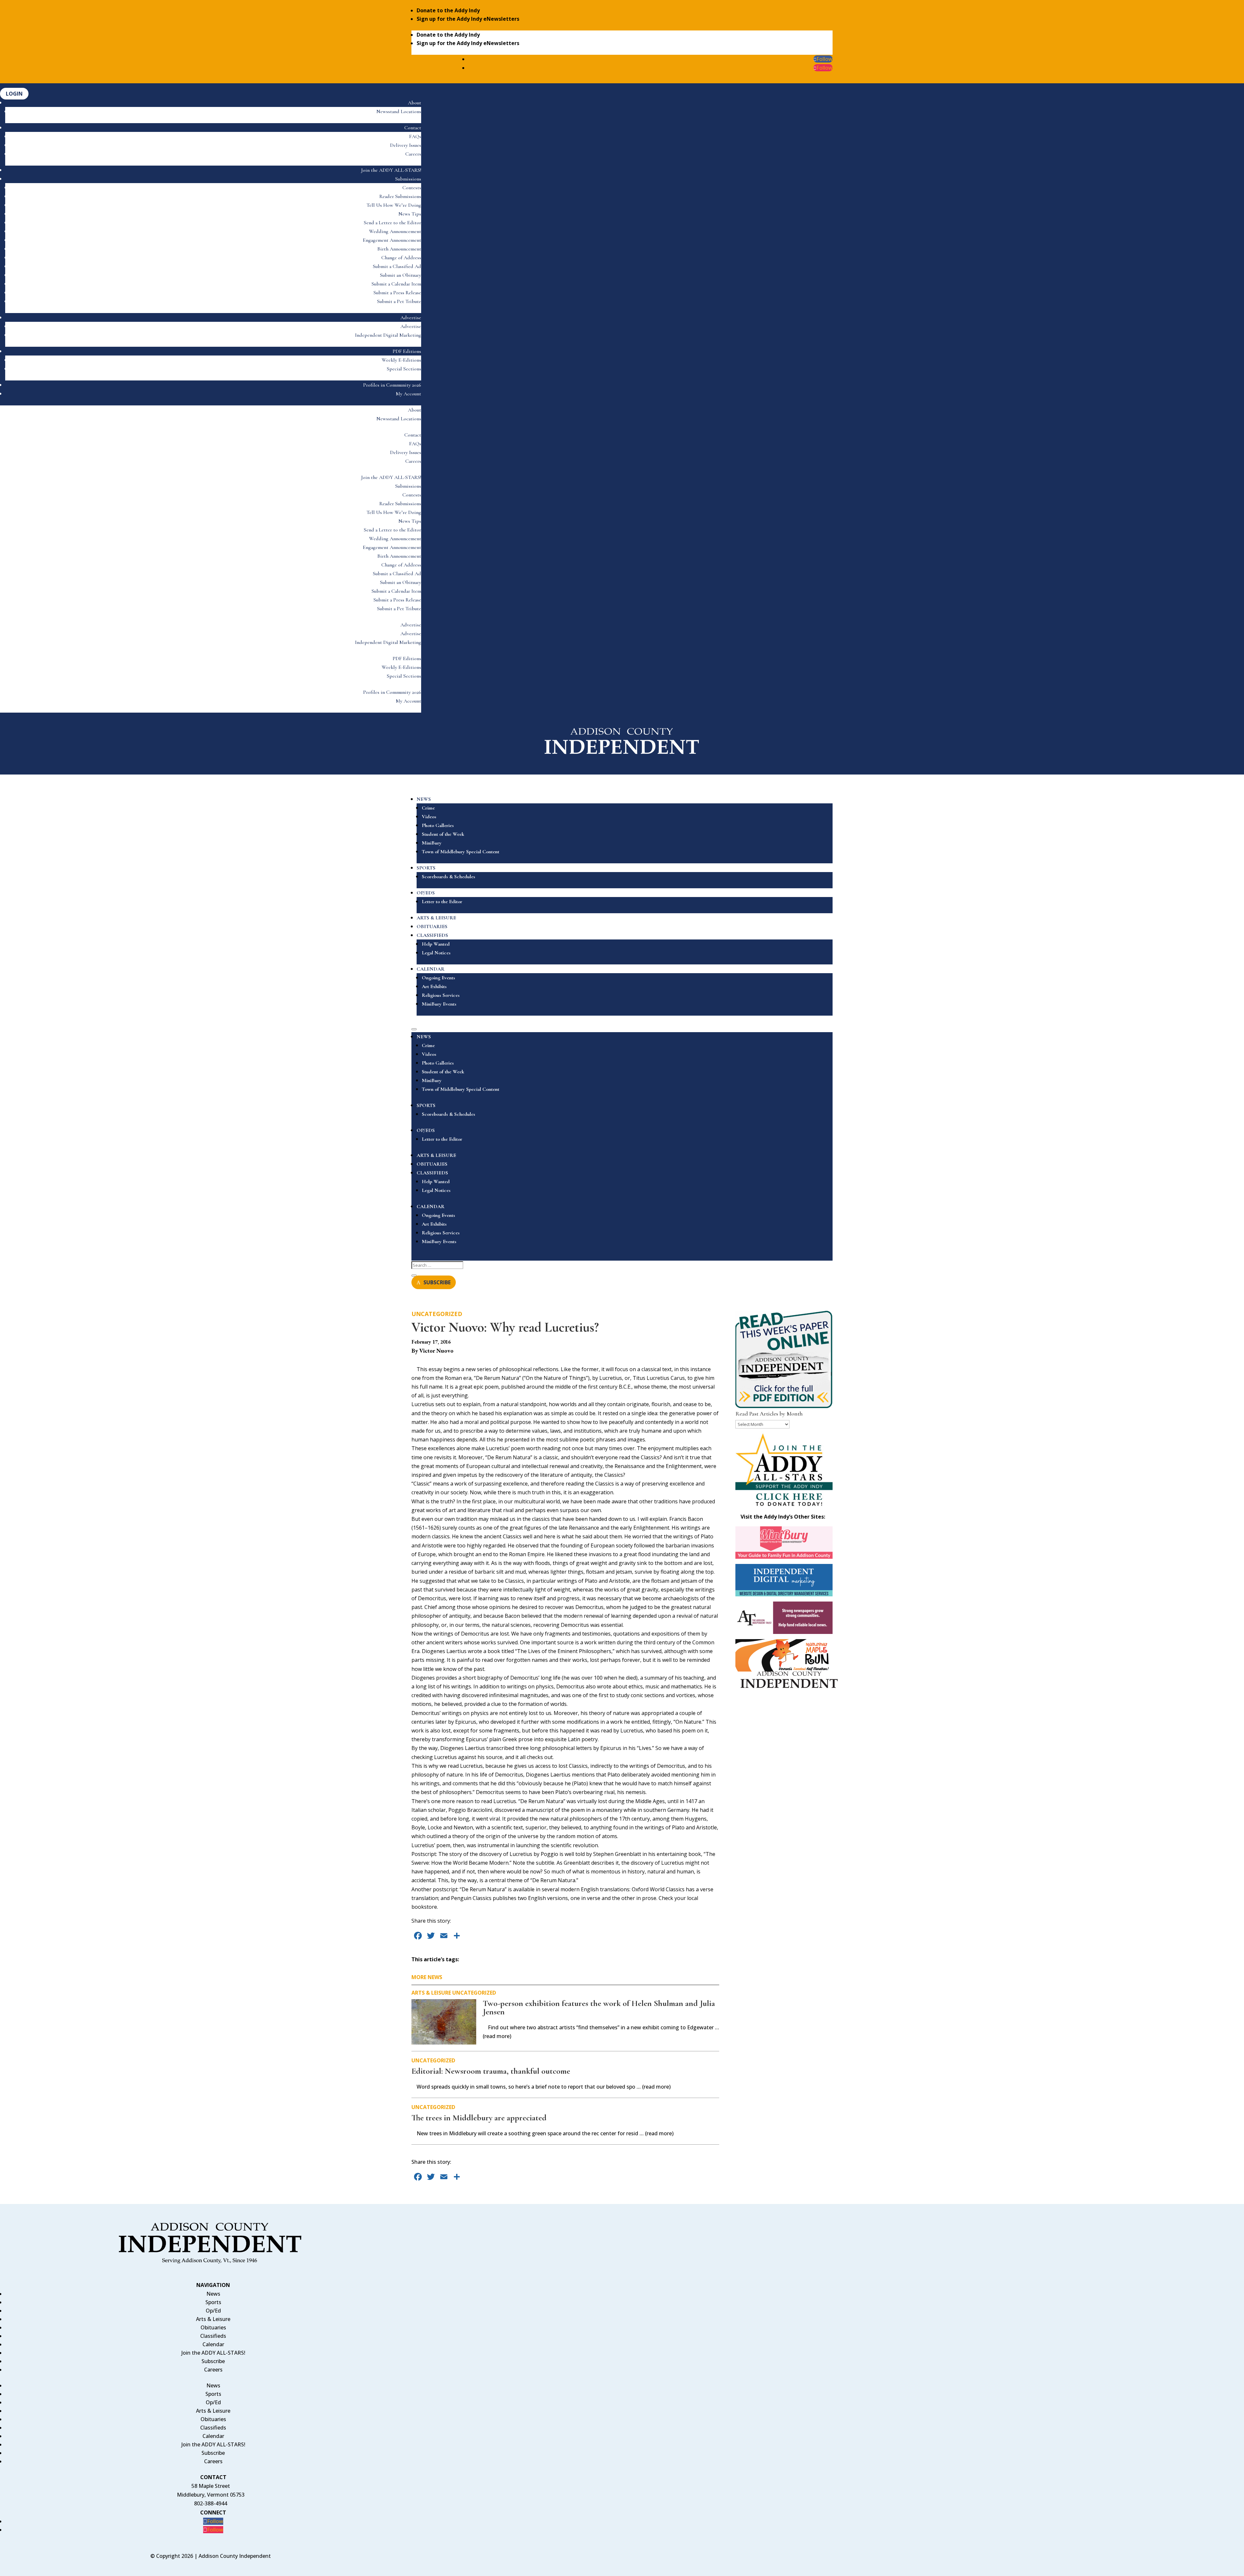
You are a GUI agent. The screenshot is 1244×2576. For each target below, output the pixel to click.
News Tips (410, 214)
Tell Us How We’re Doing (394, 205)
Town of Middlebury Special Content (461, 852)
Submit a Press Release (397, 293)
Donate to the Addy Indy (448, 10)
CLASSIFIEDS (432, 935)
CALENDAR (431, 969)
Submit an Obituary (401, 275)
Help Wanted (436, 944)
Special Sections (404, 369)
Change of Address (401, 258)
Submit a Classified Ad (397, 266)
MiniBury (432, 843)
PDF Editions (407, 351)
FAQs (415, 136)
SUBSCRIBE (437, 1282)
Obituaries (213, 2327)
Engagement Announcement (392, 240)
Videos (429, 817)
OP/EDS (426, 893)
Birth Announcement (399, 249)
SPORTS (426, 868)
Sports (213, 2302)
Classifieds (213, 2336)
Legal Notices (436, 953)
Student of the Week (443, 834)
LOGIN (14, 94)
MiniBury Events (439, 1004)
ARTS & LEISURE (436, 918)
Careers (413, 154)
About (415, 103)
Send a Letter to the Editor (392, 223)
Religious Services (441, 995)
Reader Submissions (400, 196)
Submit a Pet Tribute (399, 301)
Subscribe (213, 2361)
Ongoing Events (438, 978)
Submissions (408, 179)
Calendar (213, 2344)
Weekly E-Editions (401, 360)
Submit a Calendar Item (396, 284)
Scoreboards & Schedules (449, 877)
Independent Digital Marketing (388, 335)
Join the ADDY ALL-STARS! (391, 170)
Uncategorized (437, 1314)
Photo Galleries (438, 825)
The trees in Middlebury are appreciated (479, 2118)
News (213, 2294)
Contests (412, 188)
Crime (428, 808)
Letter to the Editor (442, 902)
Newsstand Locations (399, 111)
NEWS (424, 799)
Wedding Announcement (395, 231)
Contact (413, 128)
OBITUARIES (432, 927)
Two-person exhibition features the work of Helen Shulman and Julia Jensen (599, 2007)
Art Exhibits (434, 986)
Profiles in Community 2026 (392, 385)
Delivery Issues (406, 145)
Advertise (411, 318)
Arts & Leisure (431, 1993)
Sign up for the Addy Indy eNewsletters (468, 19)
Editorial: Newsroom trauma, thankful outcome (491, 2071)
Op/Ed (213, 2311)
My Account (409, 394)
